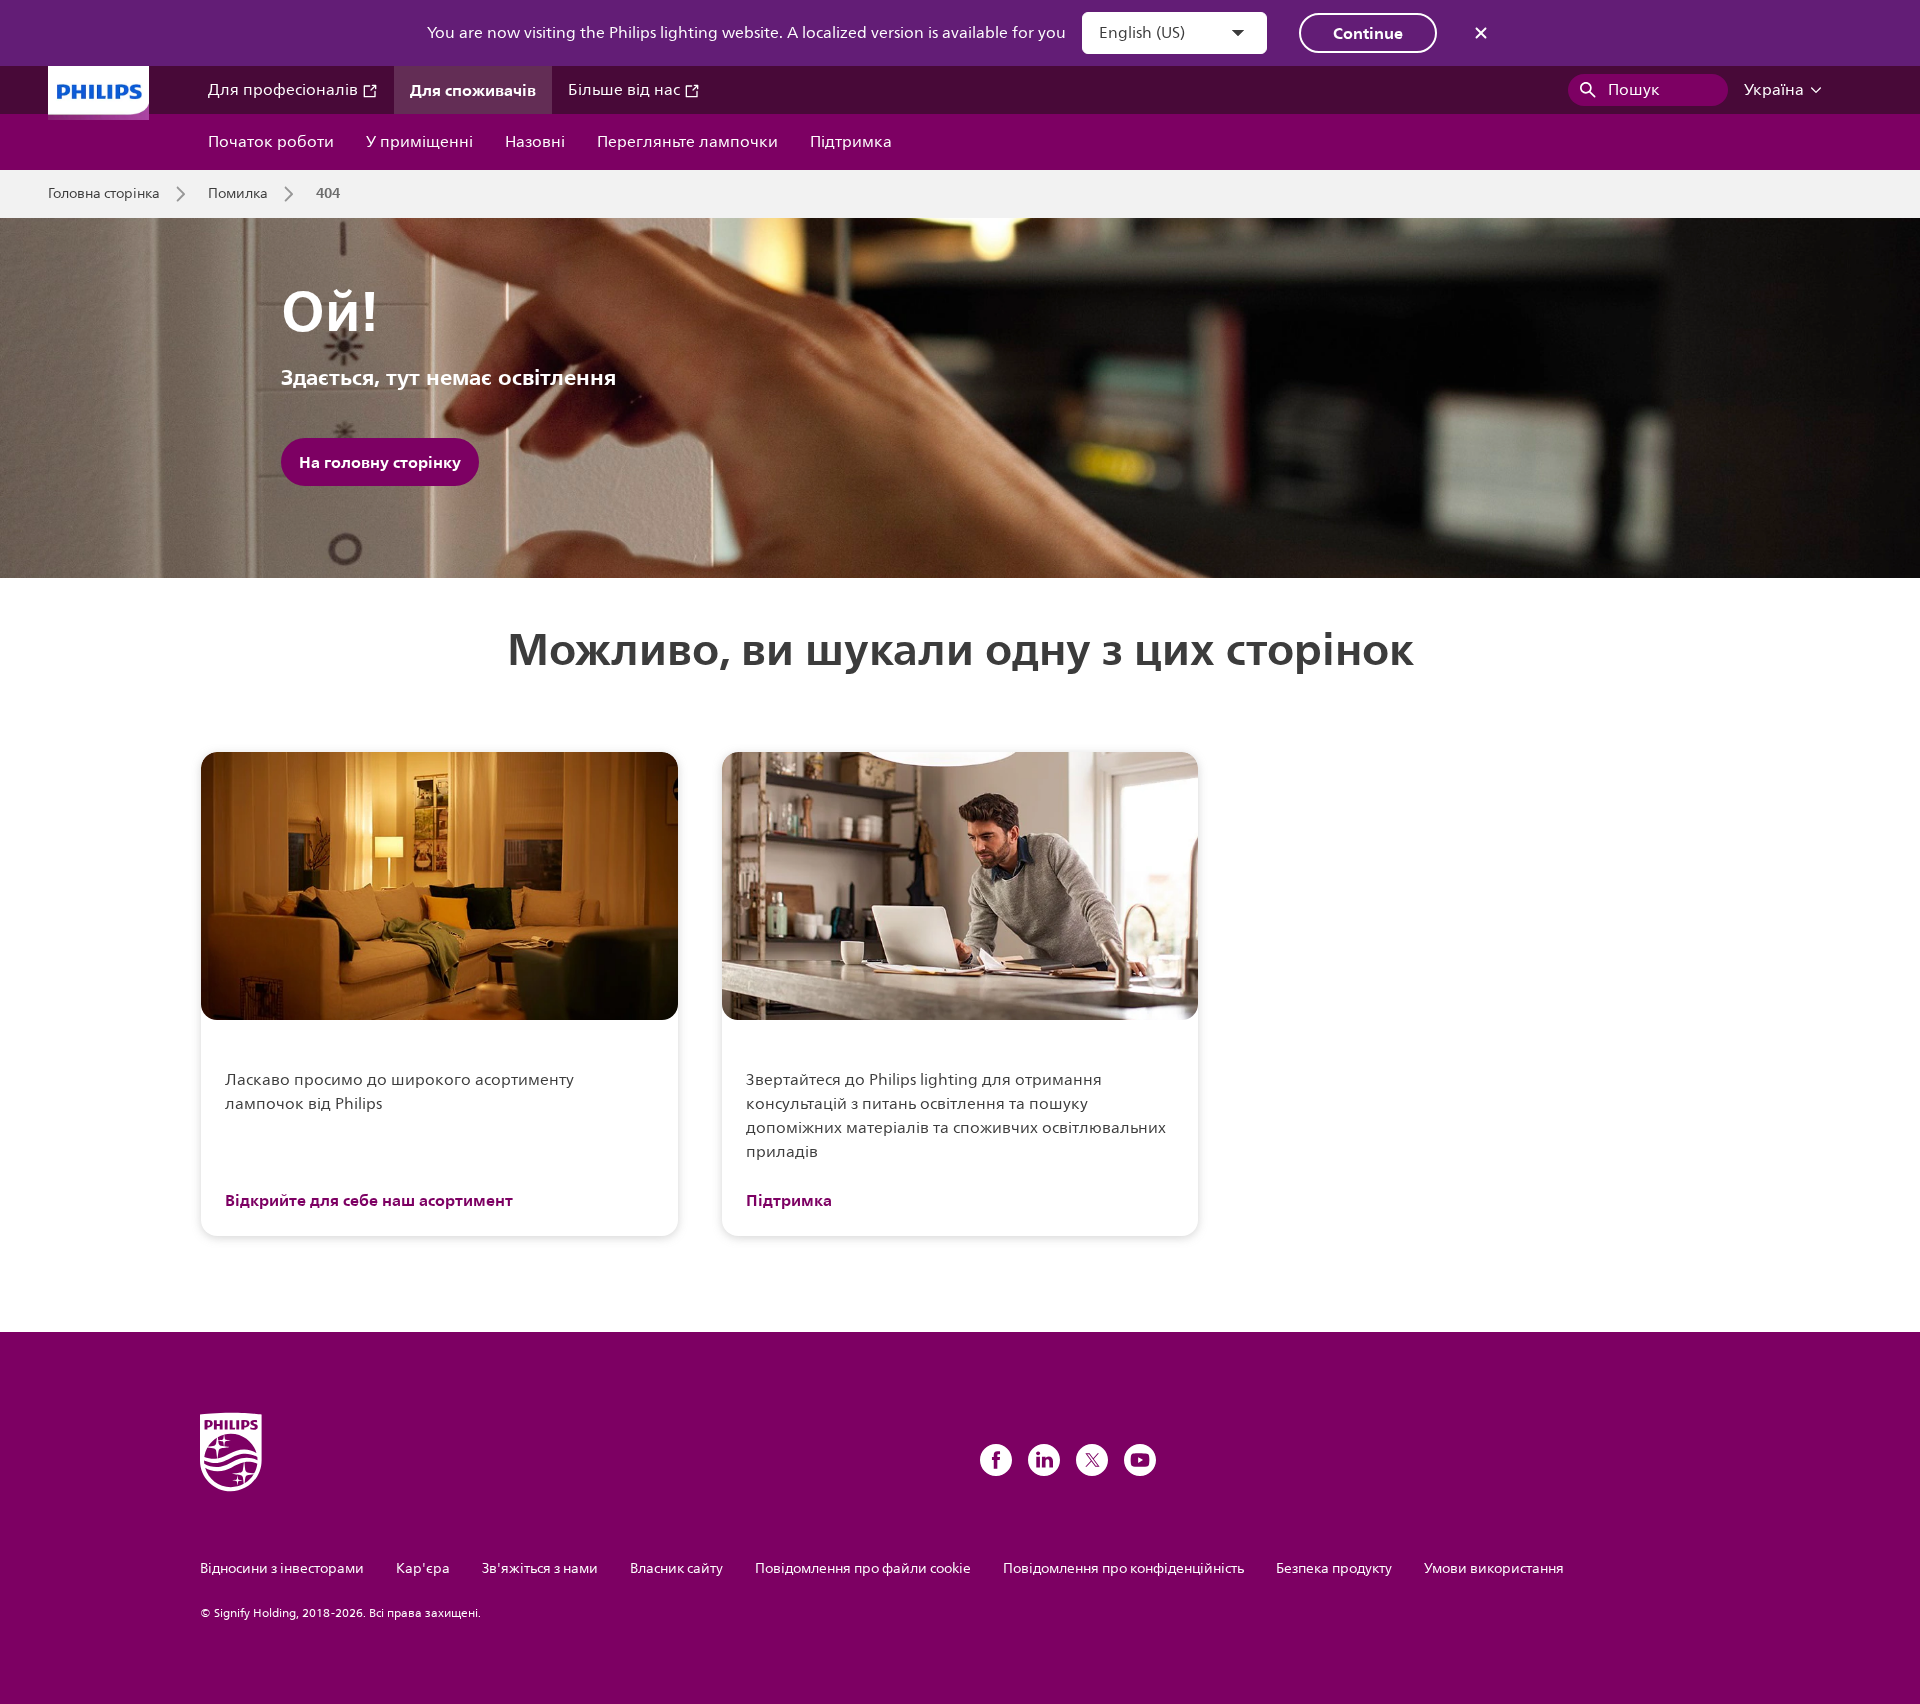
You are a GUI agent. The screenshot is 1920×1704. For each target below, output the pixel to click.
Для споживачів (473, 90)
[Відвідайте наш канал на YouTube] (1140, 1460)
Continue (1368, 33)
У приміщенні (419, 142)
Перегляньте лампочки (687, 142)
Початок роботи (271, 142)
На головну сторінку (380, 462)
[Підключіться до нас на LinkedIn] (1044, 1460)
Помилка (238, 194)
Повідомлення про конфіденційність (1123, 1568)
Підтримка (851, 142)
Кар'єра (423, 1568)
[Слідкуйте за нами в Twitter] (1092, 1460)
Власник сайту (676, 1568)
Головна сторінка (104, 194)
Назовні (535, 142)
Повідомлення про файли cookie (863, 1568)
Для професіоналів (285, 90)
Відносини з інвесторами (282, 1568)
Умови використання (1494, 1568)
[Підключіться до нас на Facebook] (996, 1460)
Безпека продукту (1334, 1568)
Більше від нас (626, 90)
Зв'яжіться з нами (540, 1568)
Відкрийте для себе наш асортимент (369, 1200)
